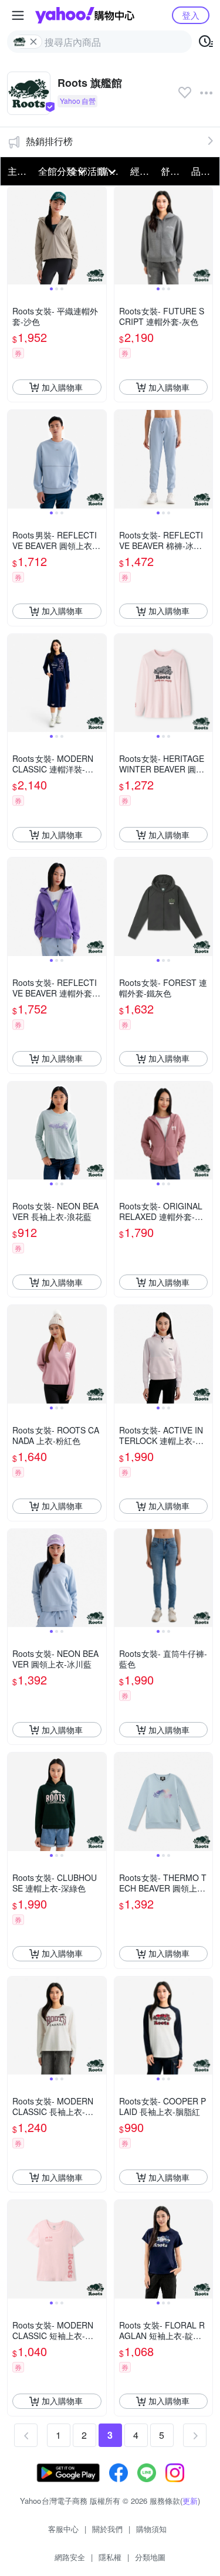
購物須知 (151, 2529)
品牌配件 (203, 171)
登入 (191, 15)
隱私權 (110, 2557)
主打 (17, 171)
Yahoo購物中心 (85, 15)
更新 (190, 2501)
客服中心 (63, 2529)
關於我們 (107, 2529)
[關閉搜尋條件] (33, 42)
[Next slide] (99, 236)
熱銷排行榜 (49, 141)
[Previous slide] (15, 236)
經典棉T (142, 171)
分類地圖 (150, 2557)
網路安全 (70, 2557)
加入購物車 (62, 387)
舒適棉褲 (172, 171)
